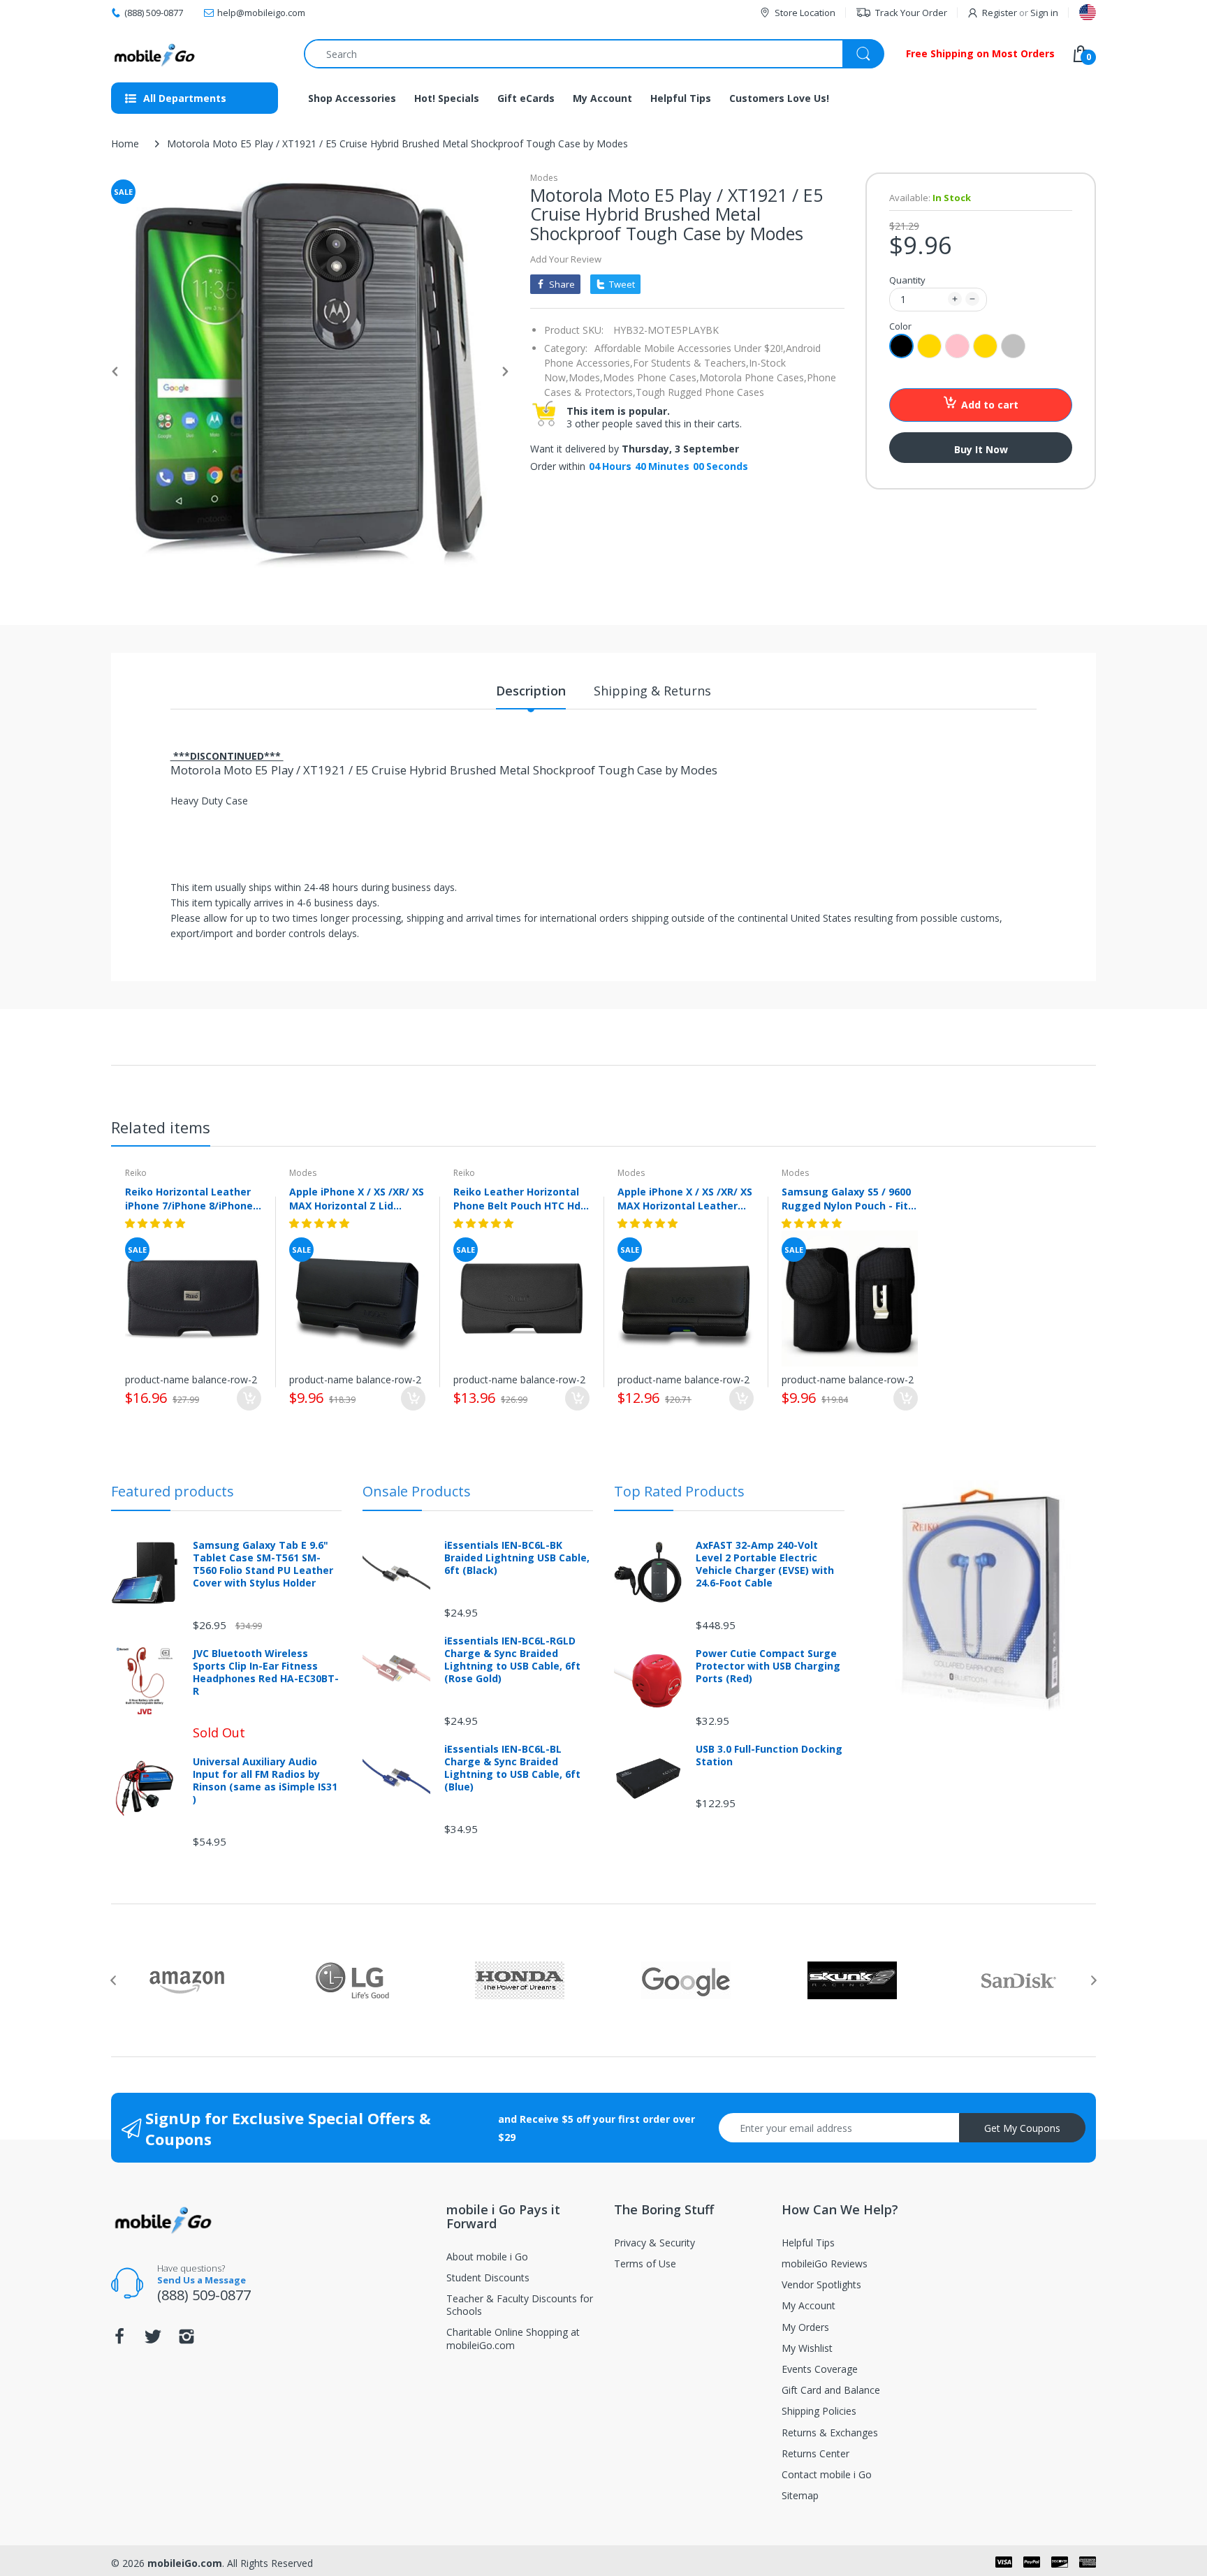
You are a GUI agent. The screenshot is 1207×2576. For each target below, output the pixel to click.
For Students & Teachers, (691, 363)
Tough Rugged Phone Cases (700, 392)
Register (1000, 13)
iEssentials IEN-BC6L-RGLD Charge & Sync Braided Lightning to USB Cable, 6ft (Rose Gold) (512, 1660)
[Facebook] (119, 2340)
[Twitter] (153, 2340)
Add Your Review (566, 259)
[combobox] (594, 54)
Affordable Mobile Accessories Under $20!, (690, 348)
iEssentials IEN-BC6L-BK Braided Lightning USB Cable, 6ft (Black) (517, 1558)
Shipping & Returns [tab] (652, 691)
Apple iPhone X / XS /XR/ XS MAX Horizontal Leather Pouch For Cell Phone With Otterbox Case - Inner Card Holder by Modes (685, 1198)
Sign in (1044, 13)
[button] (156, 1223)
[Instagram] (186, 2340)
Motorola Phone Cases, (753, 377)
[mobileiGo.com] (155, 54)
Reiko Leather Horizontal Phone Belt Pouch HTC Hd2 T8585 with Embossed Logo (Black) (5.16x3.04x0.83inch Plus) (520, 1198)
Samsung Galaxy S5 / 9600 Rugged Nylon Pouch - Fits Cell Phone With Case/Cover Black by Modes (848, 1198)
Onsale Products (417, 1491)
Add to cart (990, 405)
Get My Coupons (1022, 2128)
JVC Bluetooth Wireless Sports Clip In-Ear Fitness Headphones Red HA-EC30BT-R (266, 1673)
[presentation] (113, 1980)
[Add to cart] (249, 1398)
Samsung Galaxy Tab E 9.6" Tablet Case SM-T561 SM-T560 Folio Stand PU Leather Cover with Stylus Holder (263, 1565)
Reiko (136, 1173)
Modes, (586, 377)
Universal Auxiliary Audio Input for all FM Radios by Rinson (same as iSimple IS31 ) (265, 1781)
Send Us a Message (202, 2280)
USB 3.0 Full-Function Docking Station (769, 1756)
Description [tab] (531, 691)
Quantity (907, 280)
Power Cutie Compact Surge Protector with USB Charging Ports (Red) (768, 1666)
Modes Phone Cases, (651, 377)
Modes (544, 178)
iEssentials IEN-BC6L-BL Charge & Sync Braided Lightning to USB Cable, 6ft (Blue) (512, 1768)
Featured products (173, 1491)
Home (125, 143)
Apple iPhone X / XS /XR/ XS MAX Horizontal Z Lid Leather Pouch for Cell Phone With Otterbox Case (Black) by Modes (357, 1198)
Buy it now (981, 449)
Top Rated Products (679, 1491)
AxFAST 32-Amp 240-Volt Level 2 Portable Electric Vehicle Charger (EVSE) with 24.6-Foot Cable (765, 1565)
